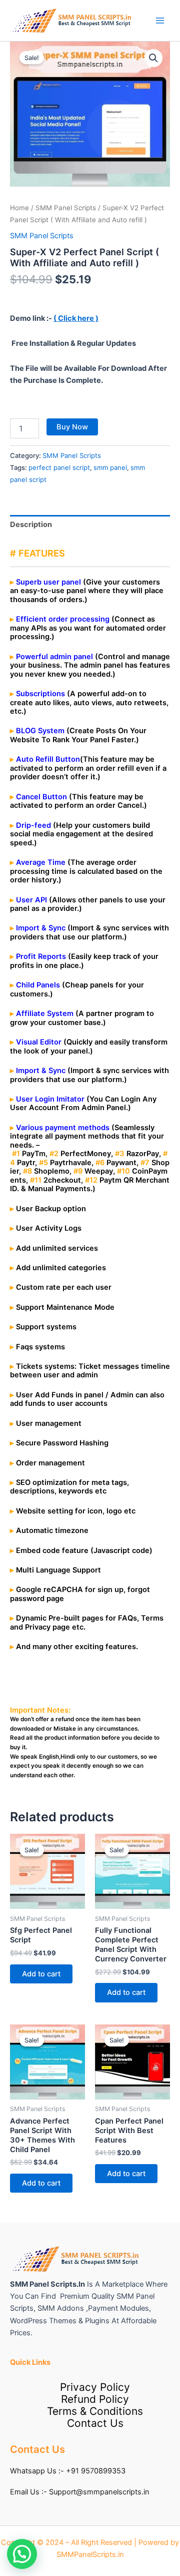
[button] (153, 58)
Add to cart (41, 1974)
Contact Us (95, 2423)
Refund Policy (95, 2399)
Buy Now (72, 427)
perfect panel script (59, 467)
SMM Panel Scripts (66, 208)
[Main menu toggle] (160, 21)
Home (19, 208)
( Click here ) (76, 318)
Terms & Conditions (95, 2411)
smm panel (110, 467)
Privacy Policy (95, 2387)
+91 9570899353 (96, 2471)
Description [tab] (31, 525)
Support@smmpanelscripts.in (99, 2492)
